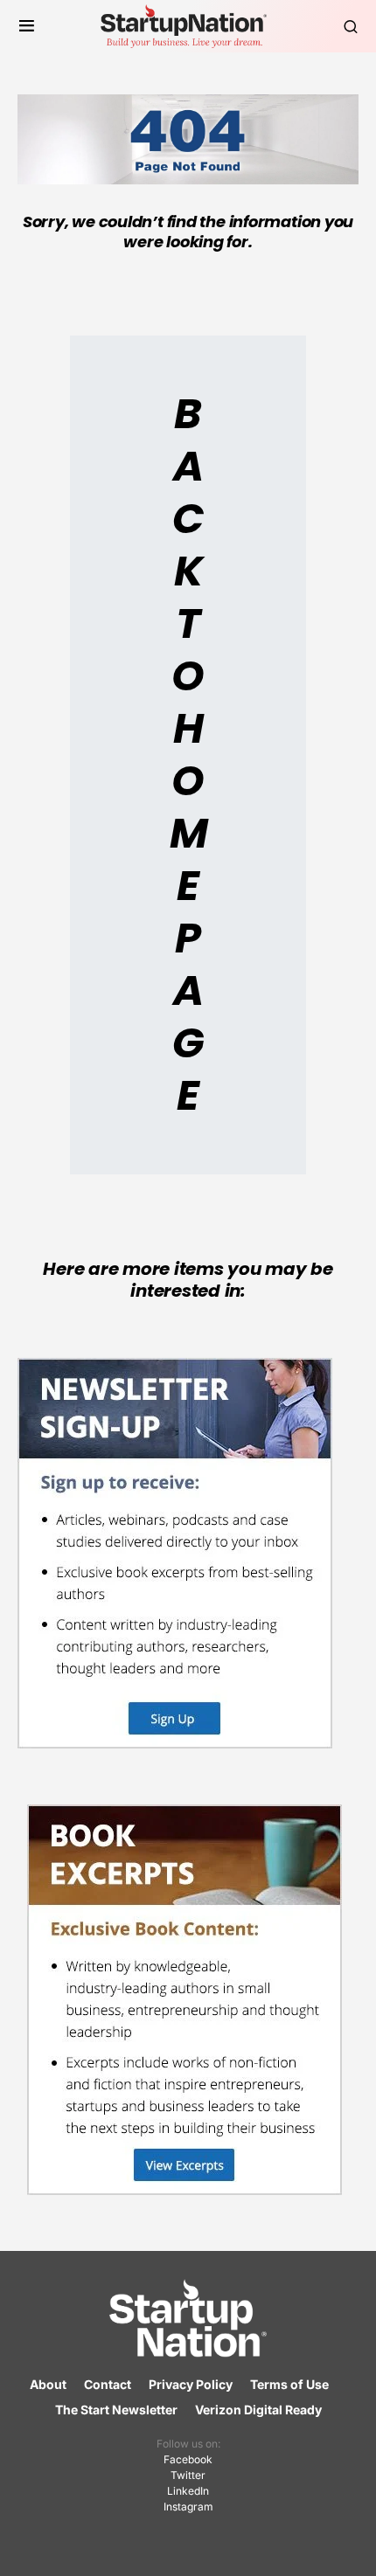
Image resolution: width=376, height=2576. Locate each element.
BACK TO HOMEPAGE (188, 755)
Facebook (188, 2459)
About (48, 2384)
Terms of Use (289, 2384)
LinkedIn (188, 2491)
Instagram (188, 2507)
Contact (108, 2384)
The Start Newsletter (116, 2410)
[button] (27, 26)
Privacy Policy (191, 2384)
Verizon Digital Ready (258, 2410)
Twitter (188, 2475)
